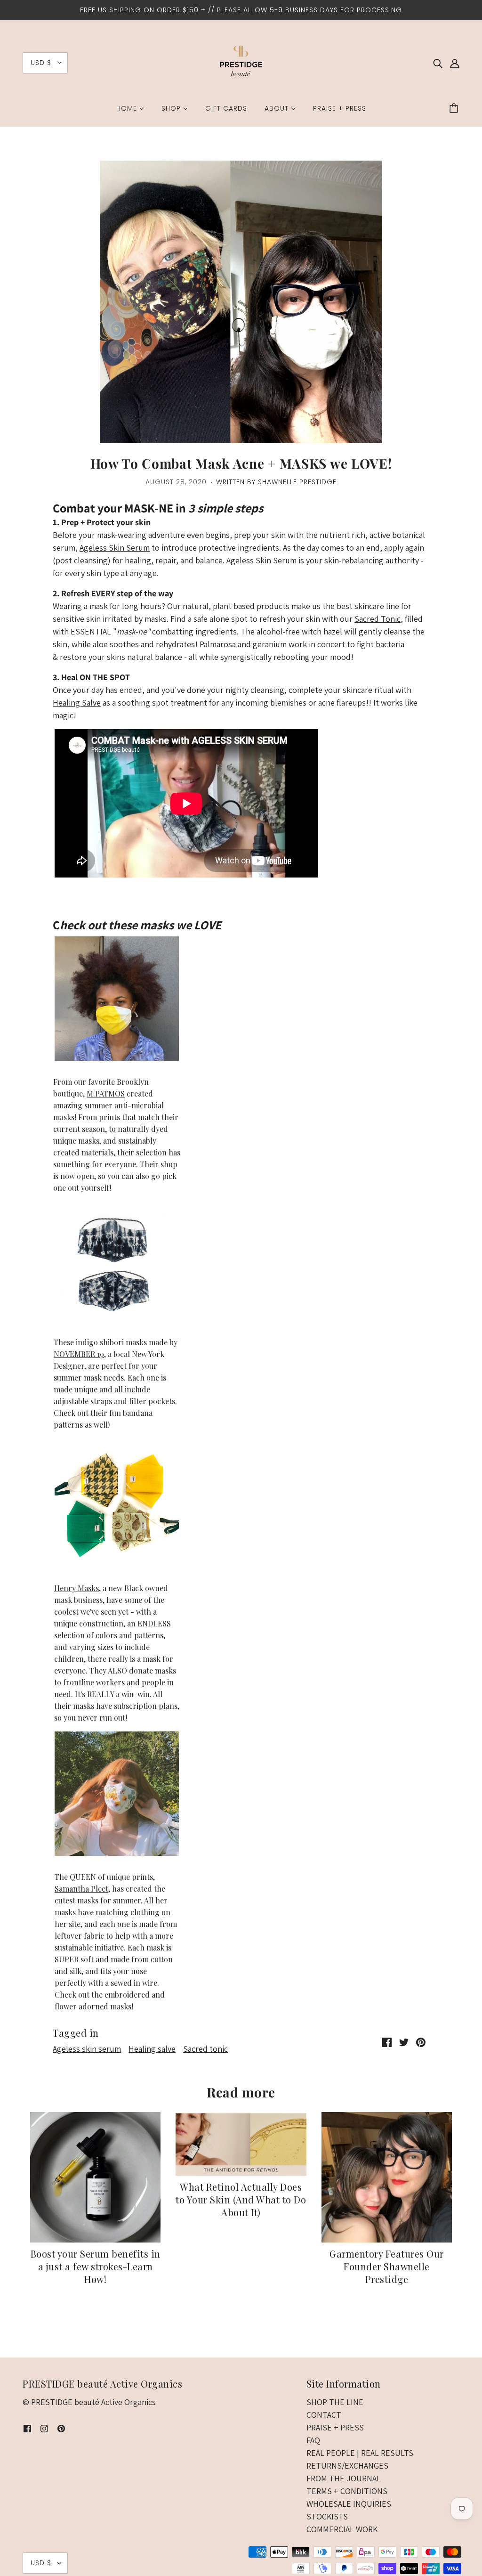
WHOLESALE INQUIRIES (349, 2504)
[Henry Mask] (117, 1561)
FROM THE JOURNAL (344, 2478)
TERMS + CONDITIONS (347, 2491)
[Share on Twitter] (404, 2041)
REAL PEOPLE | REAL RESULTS (360, 2453)
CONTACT (324, 2415)
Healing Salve (77, 703)
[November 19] (113, 1264)
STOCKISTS (327, 2516)
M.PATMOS (106, 1093)
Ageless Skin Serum (115, 548)
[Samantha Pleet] (117, 1794)
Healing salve (152, 2049)
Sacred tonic (205, 2049)
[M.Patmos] (117, 999)
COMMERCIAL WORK (342, 2529)
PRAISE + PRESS (335, 2427)
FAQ (313, 2440)
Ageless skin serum (87, 2049)
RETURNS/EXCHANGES (347, 2466)
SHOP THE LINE (335, 2402)
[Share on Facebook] (387, 2041)
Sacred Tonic (378, 619)
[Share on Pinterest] (421, 2041)
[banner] (241, 62)
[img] (438, 63)
